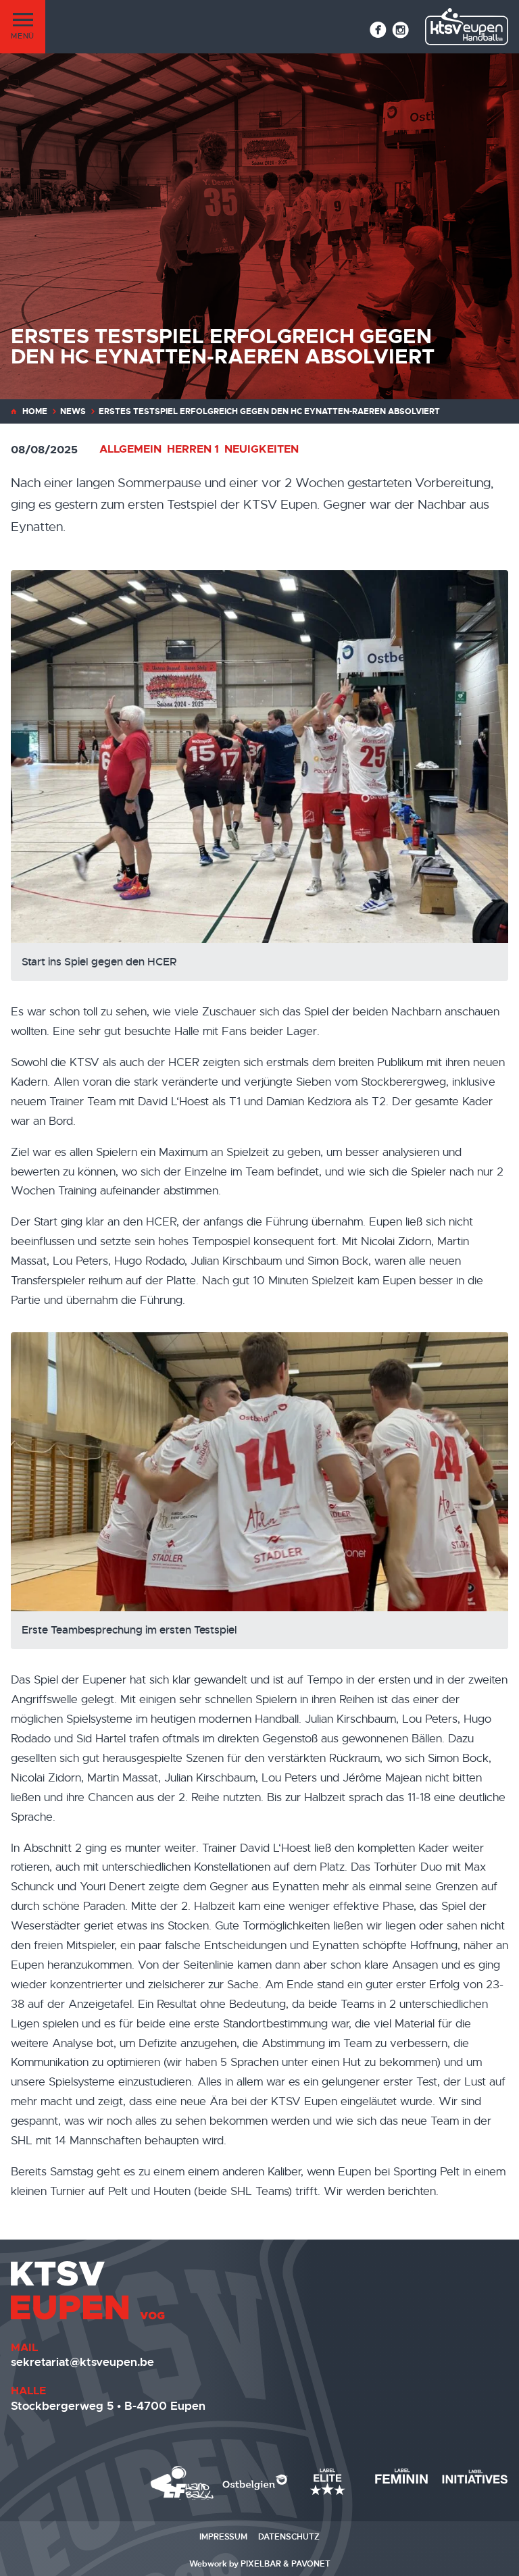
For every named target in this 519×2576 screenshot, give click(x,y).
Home (35, 411)
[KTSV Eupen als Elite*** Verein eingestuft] (182, 2483)
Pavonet (311, 2564)
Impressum (223, 2537)
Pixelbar (261, 2564)
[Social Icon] (378, 30)
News (73, 411)
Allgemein (130, 449)
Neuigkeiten (262, 449)
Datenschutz (289, 2537)
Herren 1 (193, 449)
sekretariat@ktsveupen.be (82, 2362)
